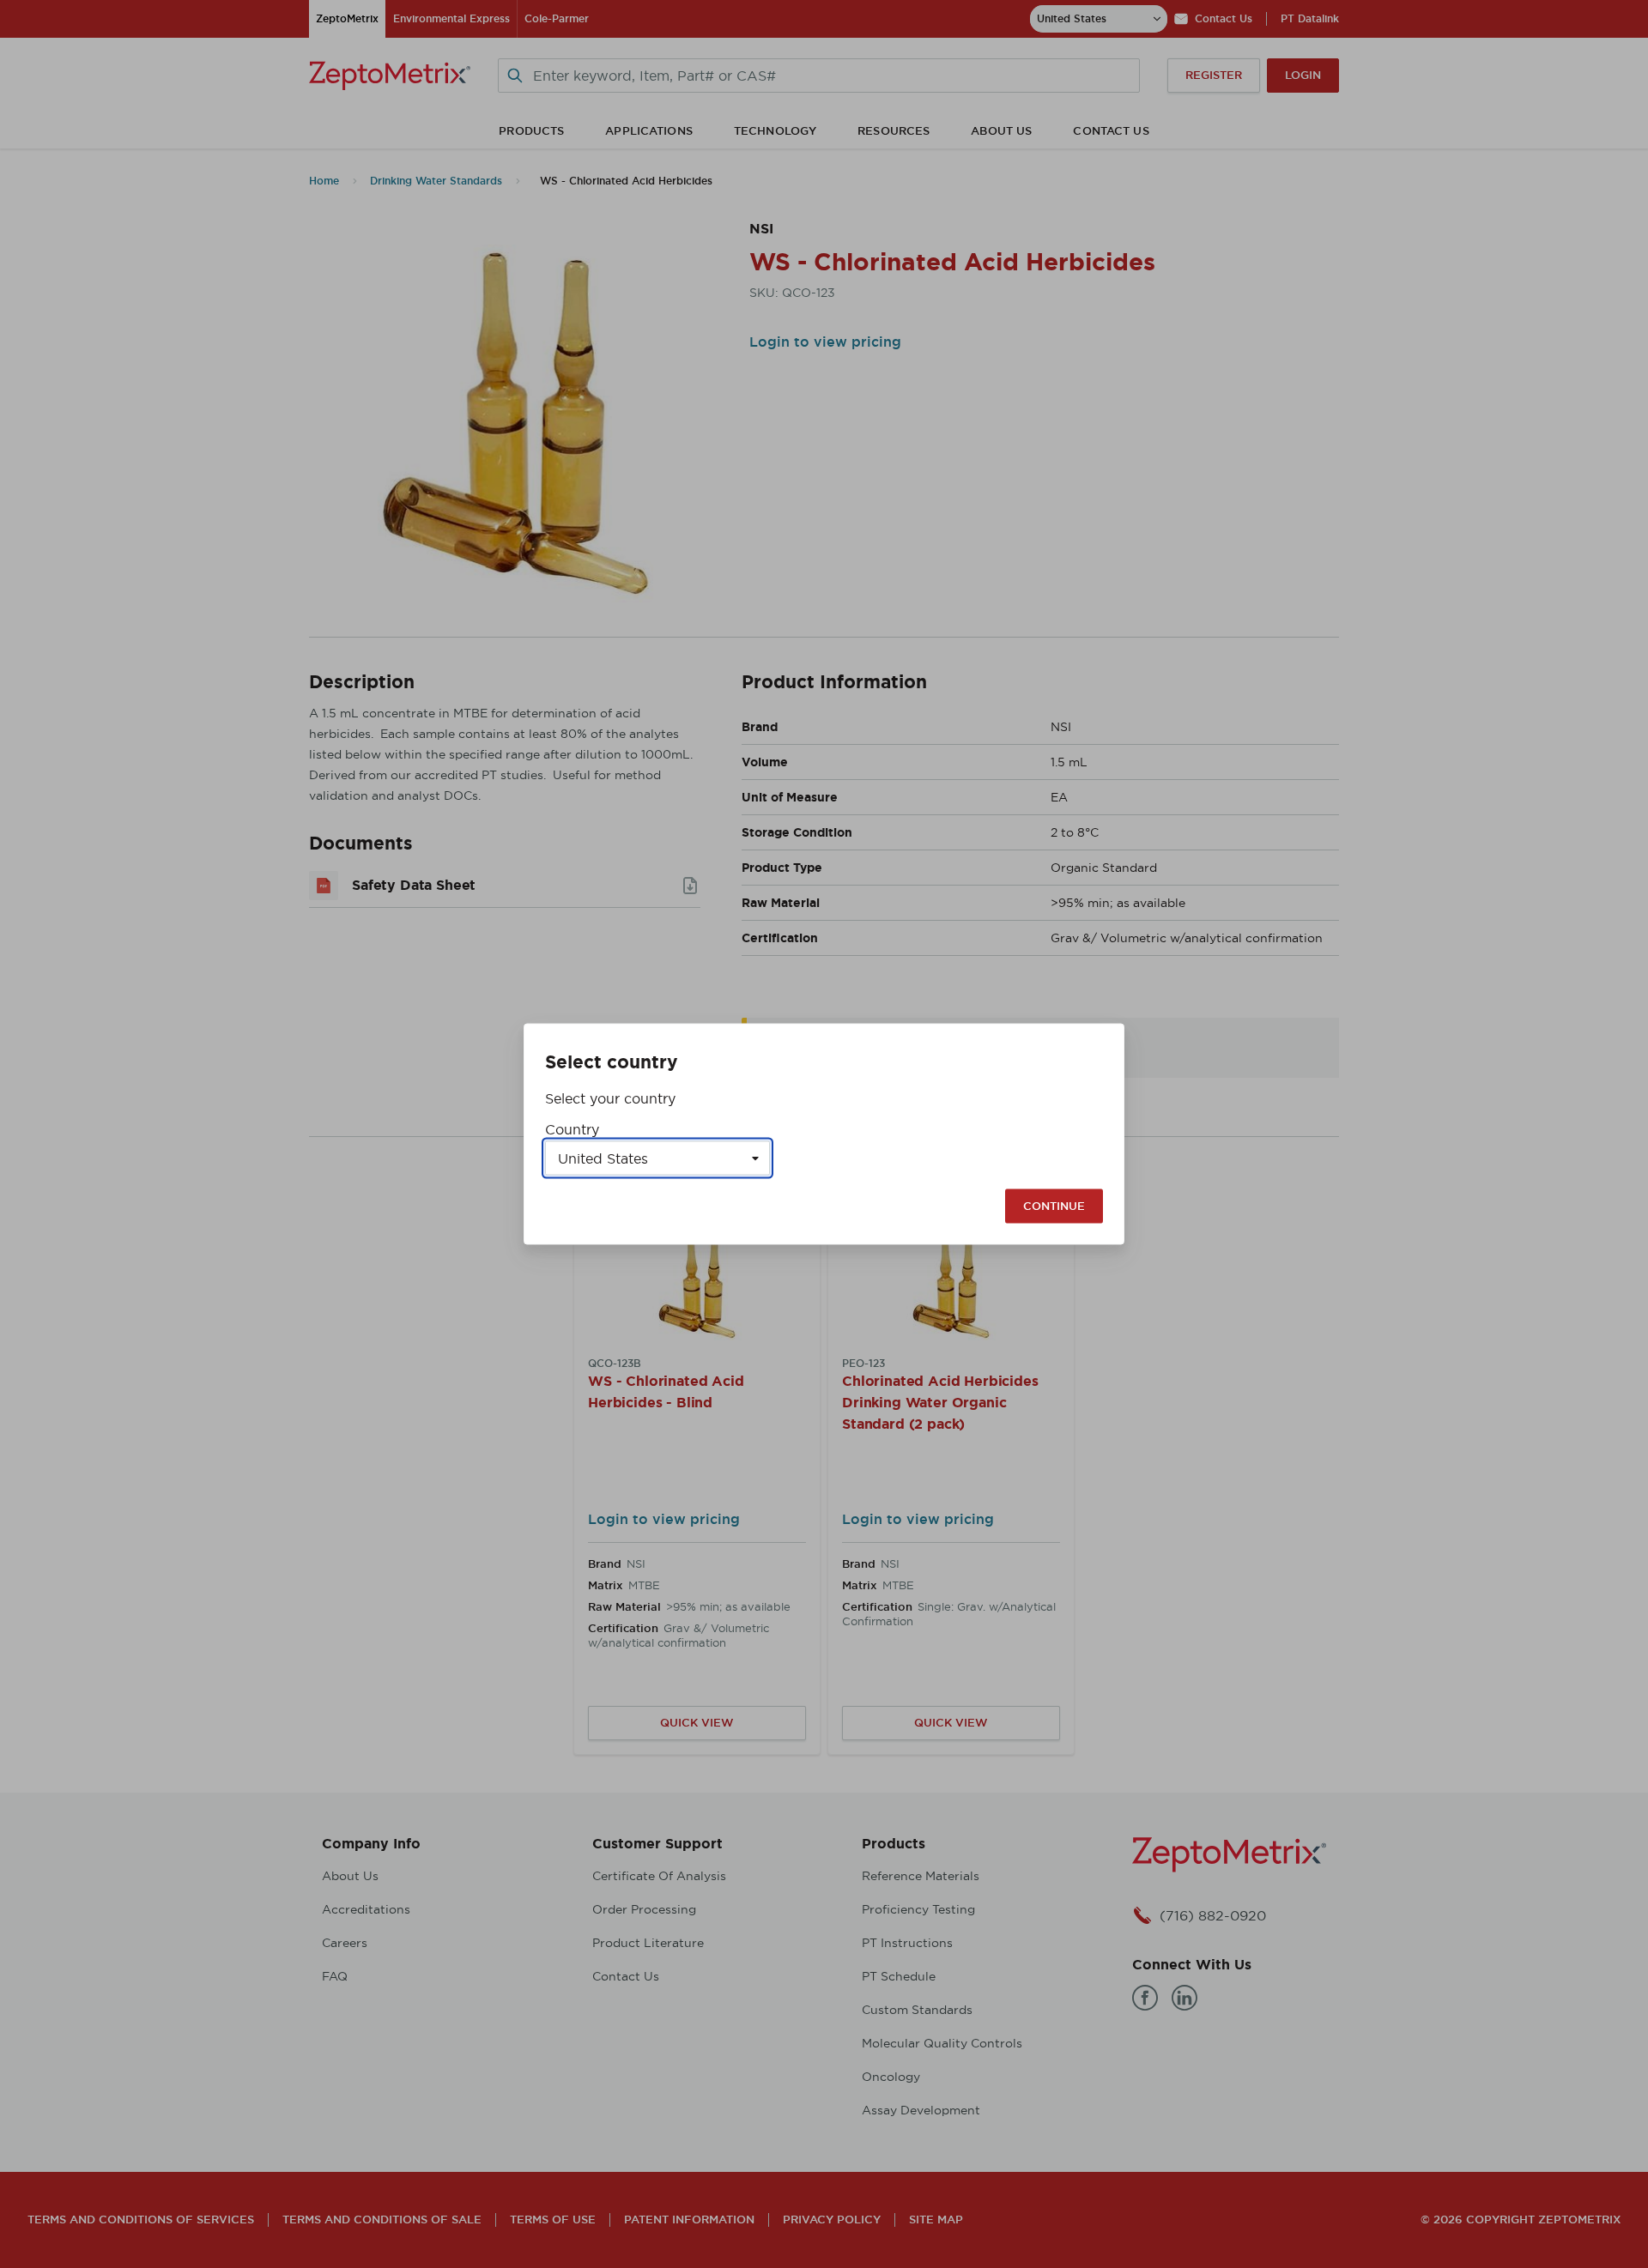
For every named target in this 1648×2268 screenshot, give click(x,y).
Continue (1054, 1206)
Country (572, 1129)
